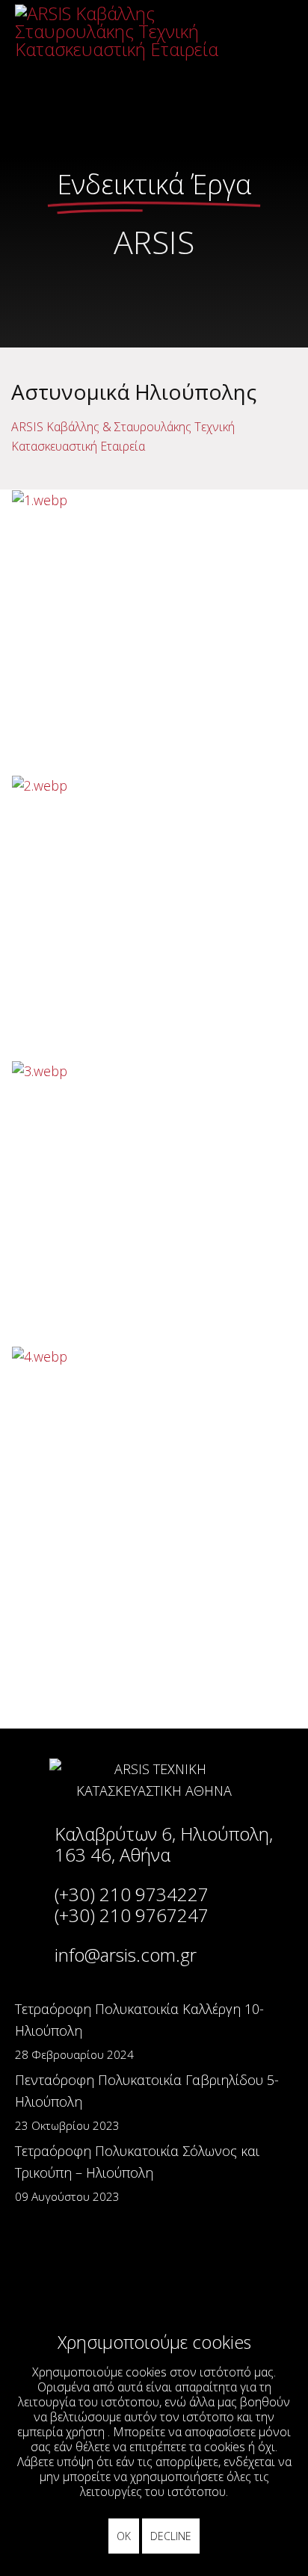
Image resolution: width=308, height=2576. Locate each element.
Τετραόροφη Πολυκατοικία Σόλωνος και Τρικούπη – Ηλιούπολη (137, 2173)
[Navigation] (265, 34)
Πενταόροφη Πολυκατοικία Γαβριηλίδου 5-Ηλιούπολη (147, 2102)
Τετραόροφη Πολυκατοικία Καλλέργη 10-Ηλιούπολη (139, 2031)
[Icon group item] (66, 2270)
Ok (124, 2536)
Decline (171, 2536)
